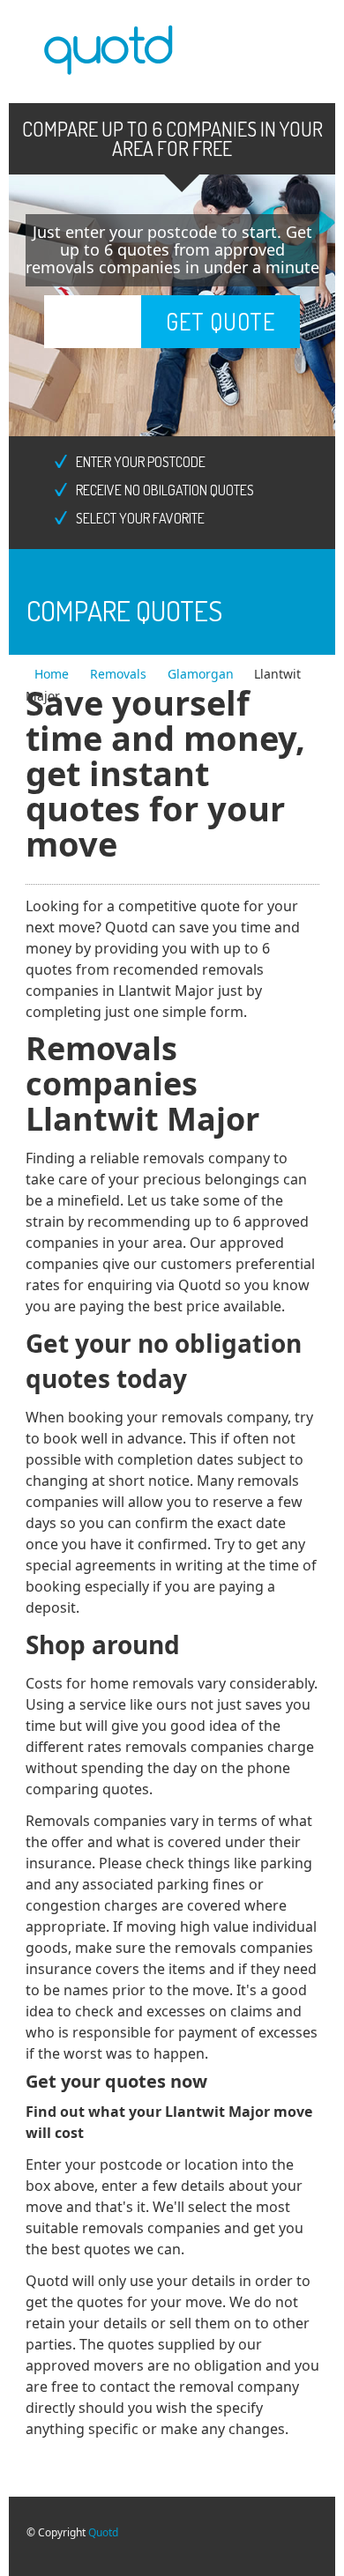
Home (53, 674)
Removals (120, 674)
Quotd (103, 2532)
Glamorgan (201, 674)
